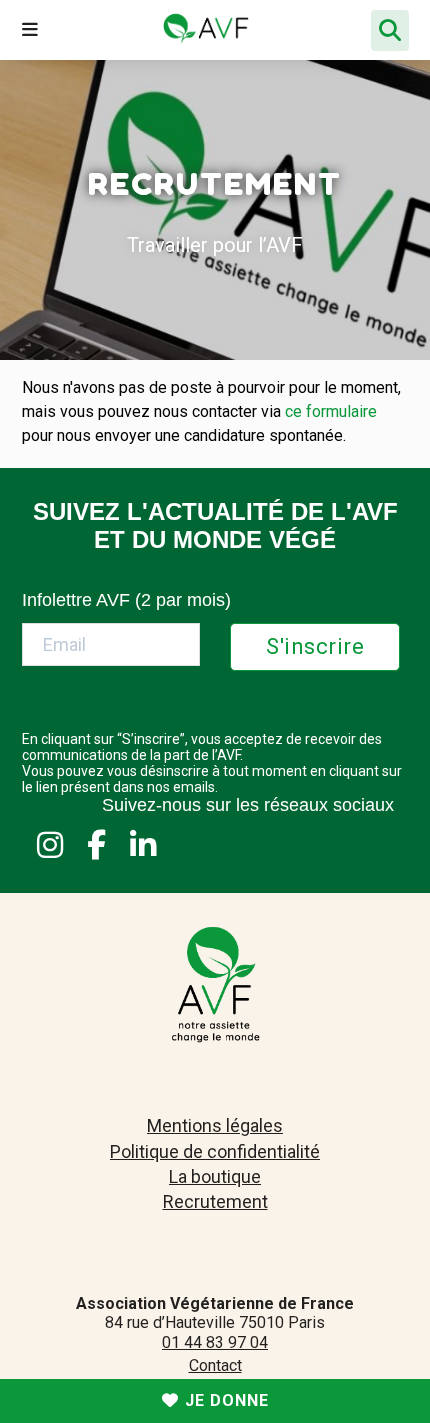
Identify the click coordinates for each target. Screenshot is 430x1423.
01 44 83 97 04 (215, 1342)
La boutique (215, 1176)
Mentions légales (215, 1125)
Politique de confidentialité (215, 1151)
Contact (215, 1365)
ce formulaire (331, 411)
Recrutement (215, 1201)
